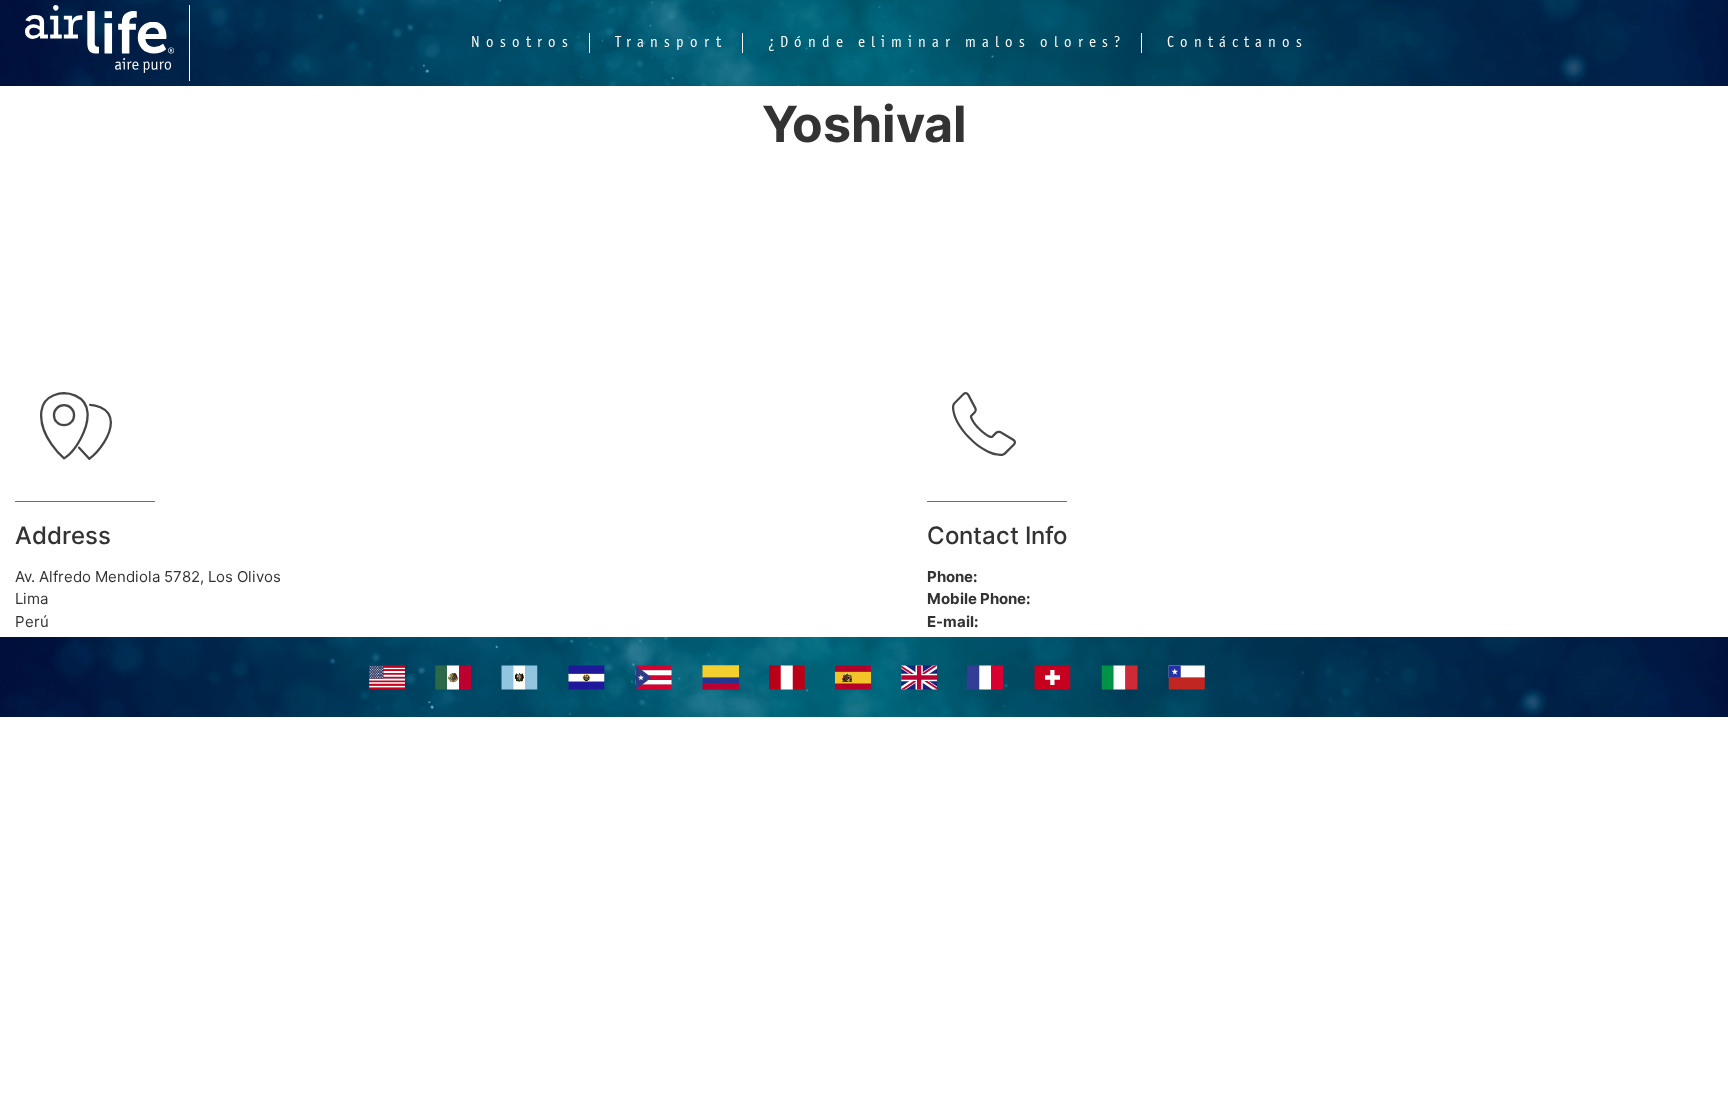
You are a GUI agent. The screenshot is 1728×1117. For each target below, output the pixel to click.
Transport (671, 43)
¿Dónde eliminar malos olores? (947, 43)
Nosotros (522, 43)
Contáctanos (1237, 43)
